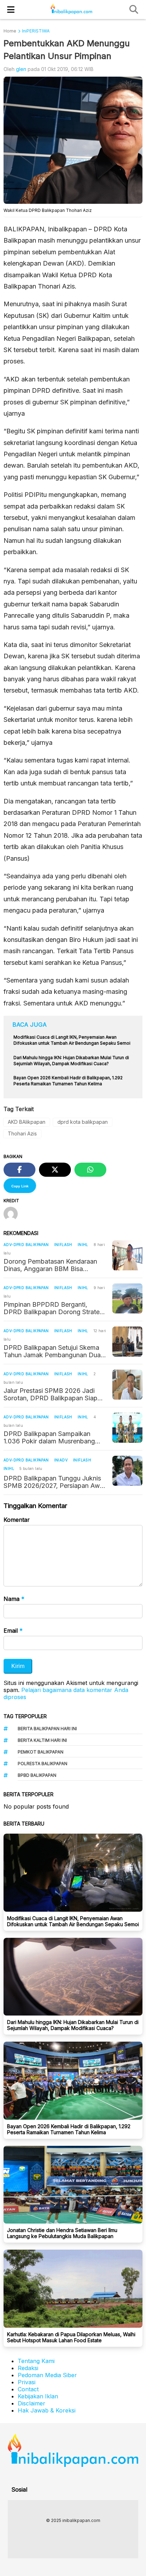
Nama (14, 1599)
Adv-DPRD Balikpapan (26, 1245)
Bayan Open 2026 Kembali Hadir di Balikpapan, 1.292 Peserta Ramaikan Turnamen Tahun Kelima (69, 2129)
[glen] (13, 1215)
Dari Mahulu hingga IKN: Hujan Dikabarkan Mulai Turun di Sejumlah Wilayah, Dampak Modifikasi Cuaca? (73, 2025)
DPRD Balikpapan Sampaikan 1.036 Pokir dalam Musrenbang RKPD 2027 (49, 1437)
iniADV (61, 1460)
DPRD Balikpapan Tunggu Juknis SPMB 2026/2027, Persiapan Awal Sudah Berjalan (54, 1482)
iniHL (83, 1245)
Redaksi (28, 2368)
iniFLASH (63, 1245)
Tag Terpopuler (25, 1716)
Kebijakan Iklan (38, 2396)
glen (21, 69)
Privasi (27, 2382)
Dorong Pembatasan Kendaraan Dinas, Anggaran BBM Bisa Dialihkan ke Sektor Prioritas (50, 1265)
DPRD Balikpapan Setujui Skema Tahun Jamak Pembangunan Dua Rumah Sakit (52, 1351)
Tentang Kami (36, 2361)
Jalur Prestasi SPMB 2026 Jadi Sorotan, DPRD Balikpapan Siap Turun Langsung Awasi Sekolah (50, 1394)
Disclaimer (32, 2403)
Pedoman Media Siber (47, 2375)
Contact (28, 2389)
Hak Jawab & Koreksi (47, 2410)
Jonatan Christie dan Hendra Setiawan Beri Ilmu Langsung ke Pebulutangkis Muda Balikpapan (62, 2233)
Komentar (17, 1520)
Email (13, 1631)
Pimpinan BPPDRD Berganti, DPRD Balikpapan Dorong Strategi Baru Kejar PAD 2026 (54, 1308)
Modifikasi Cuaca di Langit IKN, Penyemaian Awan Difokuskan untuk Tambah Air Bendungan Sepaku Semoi (73, 1921)
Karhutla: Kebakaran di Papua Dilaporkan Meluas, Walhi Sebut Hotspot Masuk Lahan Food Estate (71, 2337)
